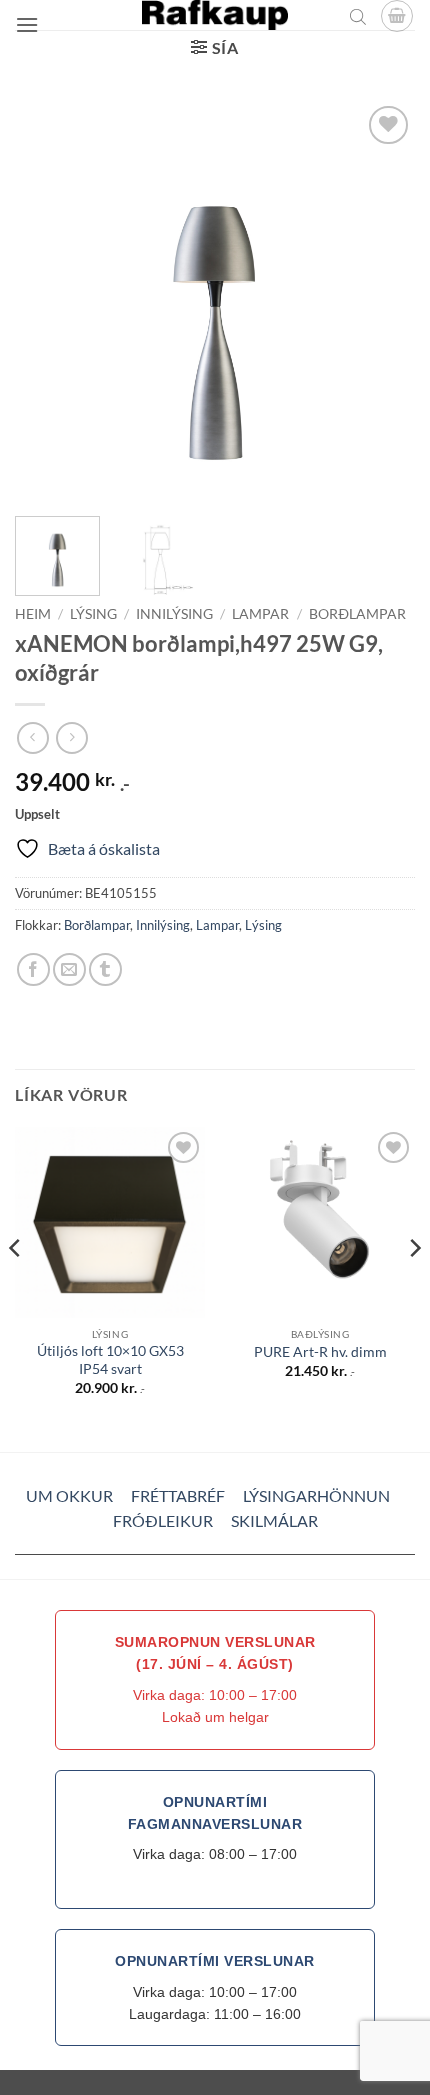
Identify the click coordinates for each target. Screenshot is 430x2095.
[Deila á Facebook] (33, 969)
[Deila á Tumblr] (105, 969)
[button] (27, 24)
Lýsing (93, 614)
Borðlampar (357, 614)
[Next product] (32, 737)
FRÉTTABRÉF (178, 1495)
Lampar (260, 614)
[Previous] (48, 301)
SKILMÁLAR (274, 1520)
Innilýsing (174, 614)
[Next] (382, 301)
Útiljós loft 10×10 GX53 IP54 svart (110, 1360)
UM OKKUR (69, 1495)
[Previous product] (71, 737)
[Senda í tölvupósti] (69, 969)
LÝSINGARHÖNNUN (316, 1495)
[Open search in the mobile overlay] (358, 16)
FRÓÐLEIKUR (163, 1520)
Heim (33, 614)
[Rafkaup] (215, 15)
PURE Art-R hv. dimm (320, 1352)
